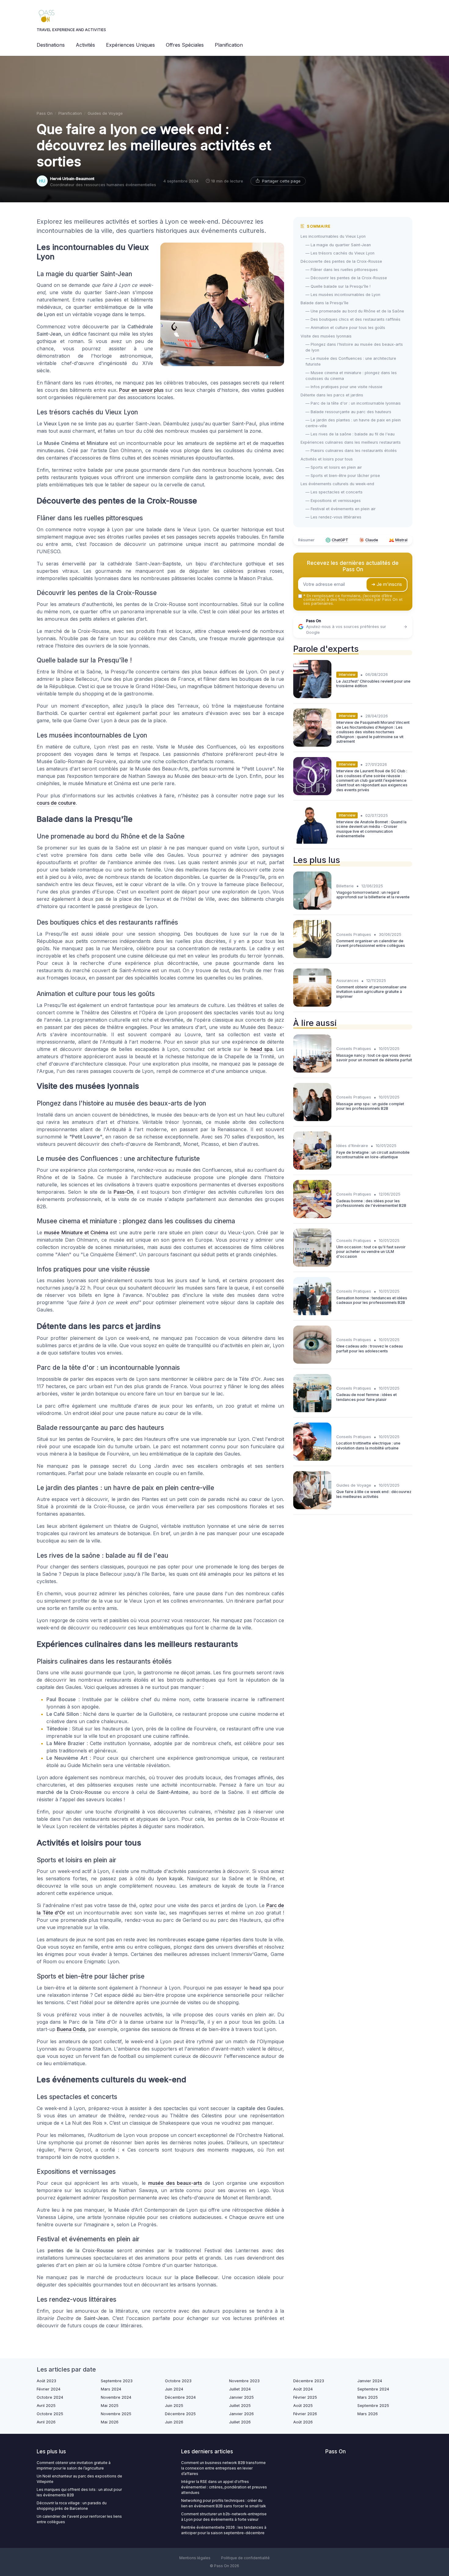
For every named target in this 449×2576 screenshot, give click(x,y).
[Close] (335, 1271)
